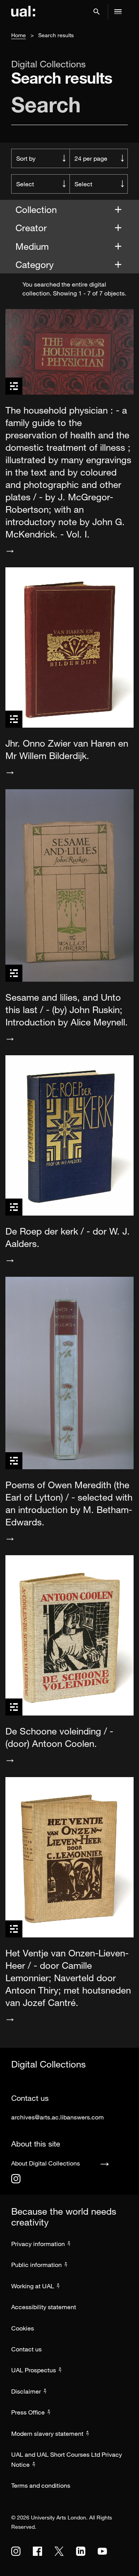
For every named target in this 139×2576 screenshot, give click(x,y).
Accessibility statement (44, 2307)
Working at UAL (33, 2286)
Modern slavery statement (47, 2433)
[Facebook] (37, 2551)
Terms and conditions (41, 2485)
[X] (59, 2551)
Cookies (23, 2328)
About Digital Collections (46, 2163)
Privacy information (38, 2244)
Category (36, 264)
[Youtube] (102, 2551)
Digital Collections (48, 64)
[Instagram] (16, 2179)
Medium (33, 246)
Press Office (28, 2412)
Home (19, 35)
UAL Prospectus (34, 2370)
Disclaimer (26, 2391)
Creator (32, 228)
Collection (37, 209)
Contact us (26, 2349)
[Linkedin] (81, 2551)
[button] (97, 12)
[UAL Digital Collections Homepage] (23, 12)
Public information (36, 2265)
